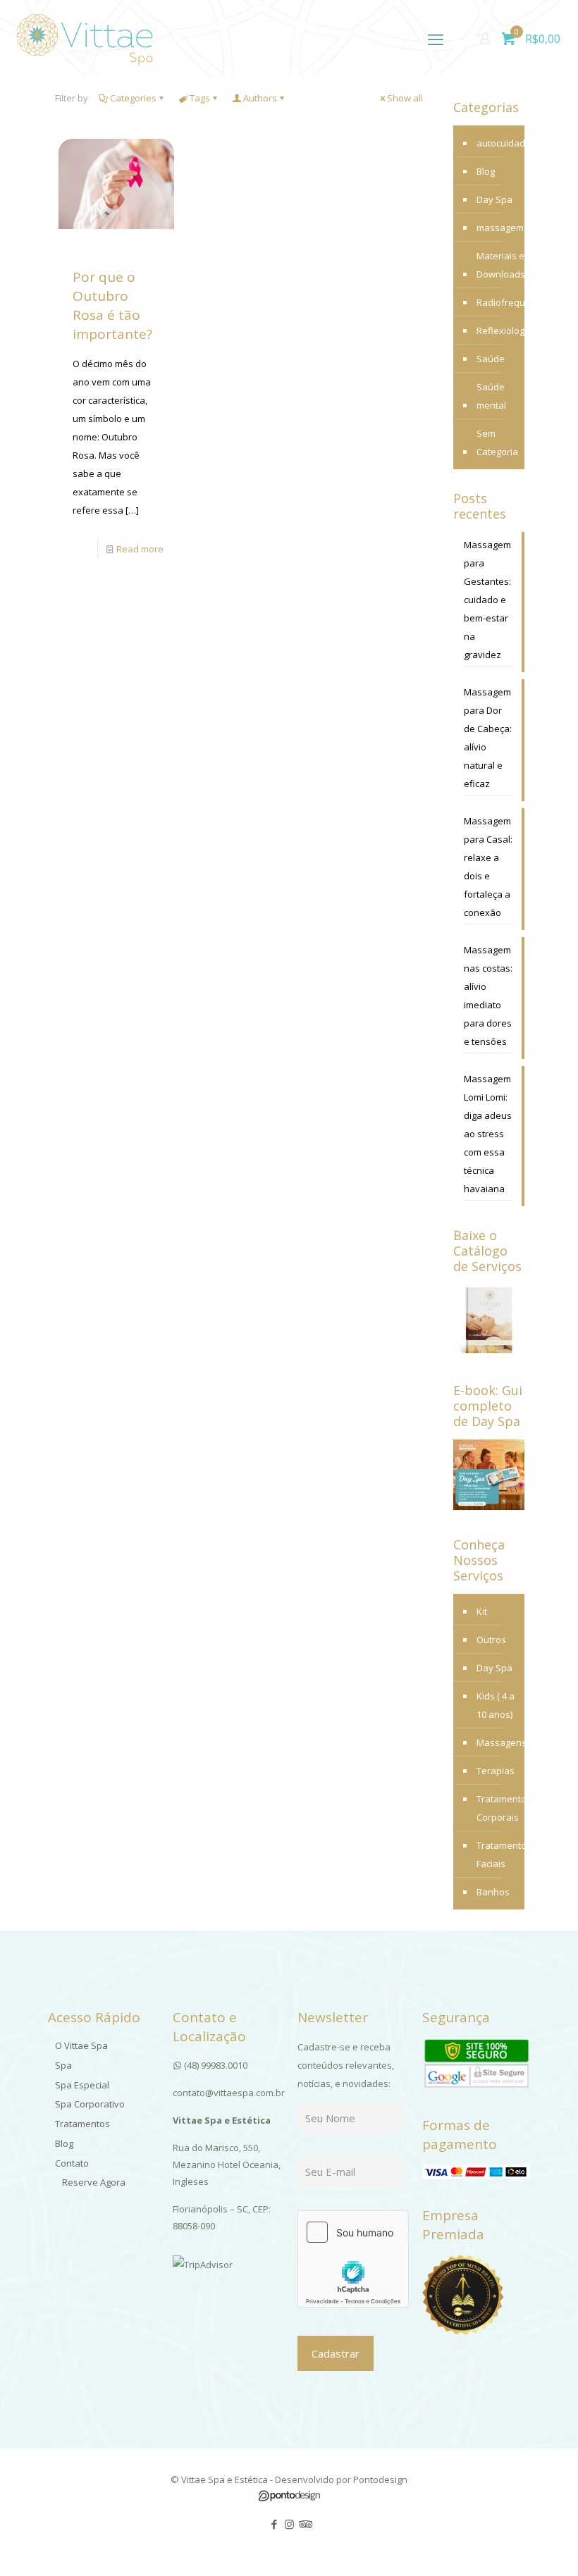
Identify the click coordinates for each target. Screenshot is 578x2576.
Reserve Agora (94, 2182)
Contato (72, 2163)
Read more (140, 549)
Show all (405, 98)
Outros (491, 1640)
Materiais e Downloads (501, 265)
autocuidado (504, 143)
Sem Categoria (497, 442)
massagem (500, 228)
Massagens (497, 1742)
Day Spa (494, 199)
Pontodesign (380, 2479)
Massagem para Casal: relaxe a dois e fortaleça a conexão (488, 867)
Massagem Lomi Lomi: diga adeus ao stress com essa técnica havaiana (488, 1134)
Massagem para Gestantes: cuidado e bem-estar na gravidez (487, 600)
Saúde (491, 359)
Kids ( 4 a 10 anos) (496, 1705)
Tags (200, 98)
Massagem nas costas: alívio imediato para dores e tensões (488, 996)
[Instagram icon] (289, 2524)
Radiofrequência (512, 302)
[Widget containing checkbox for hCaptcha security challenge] (353, 2259)
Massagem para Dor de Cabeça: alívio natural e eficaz (488, 738)
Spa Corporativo (90, 2104)
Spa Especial (82, 2085)
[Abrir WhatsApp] (543, 2540)
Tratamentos (82, 2124)
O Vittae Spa (81, 2045)
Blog (486, 171)
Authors (260, 98)
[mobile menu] (436, 39)
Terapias (496, 1771)
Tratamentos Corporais (497, 1808)
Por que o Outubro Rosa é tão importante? (112, 305)
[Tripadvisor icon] (304, 2524)
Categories (133, 98)
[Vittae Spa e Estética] (85, 39)
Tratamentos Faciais (497, 1854)
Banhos (493, 1892)
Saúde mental (491, 396)
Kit (482, 1611)
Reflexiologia (504, 330)
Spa (63, 2065)
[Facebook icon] (275, 2524)
